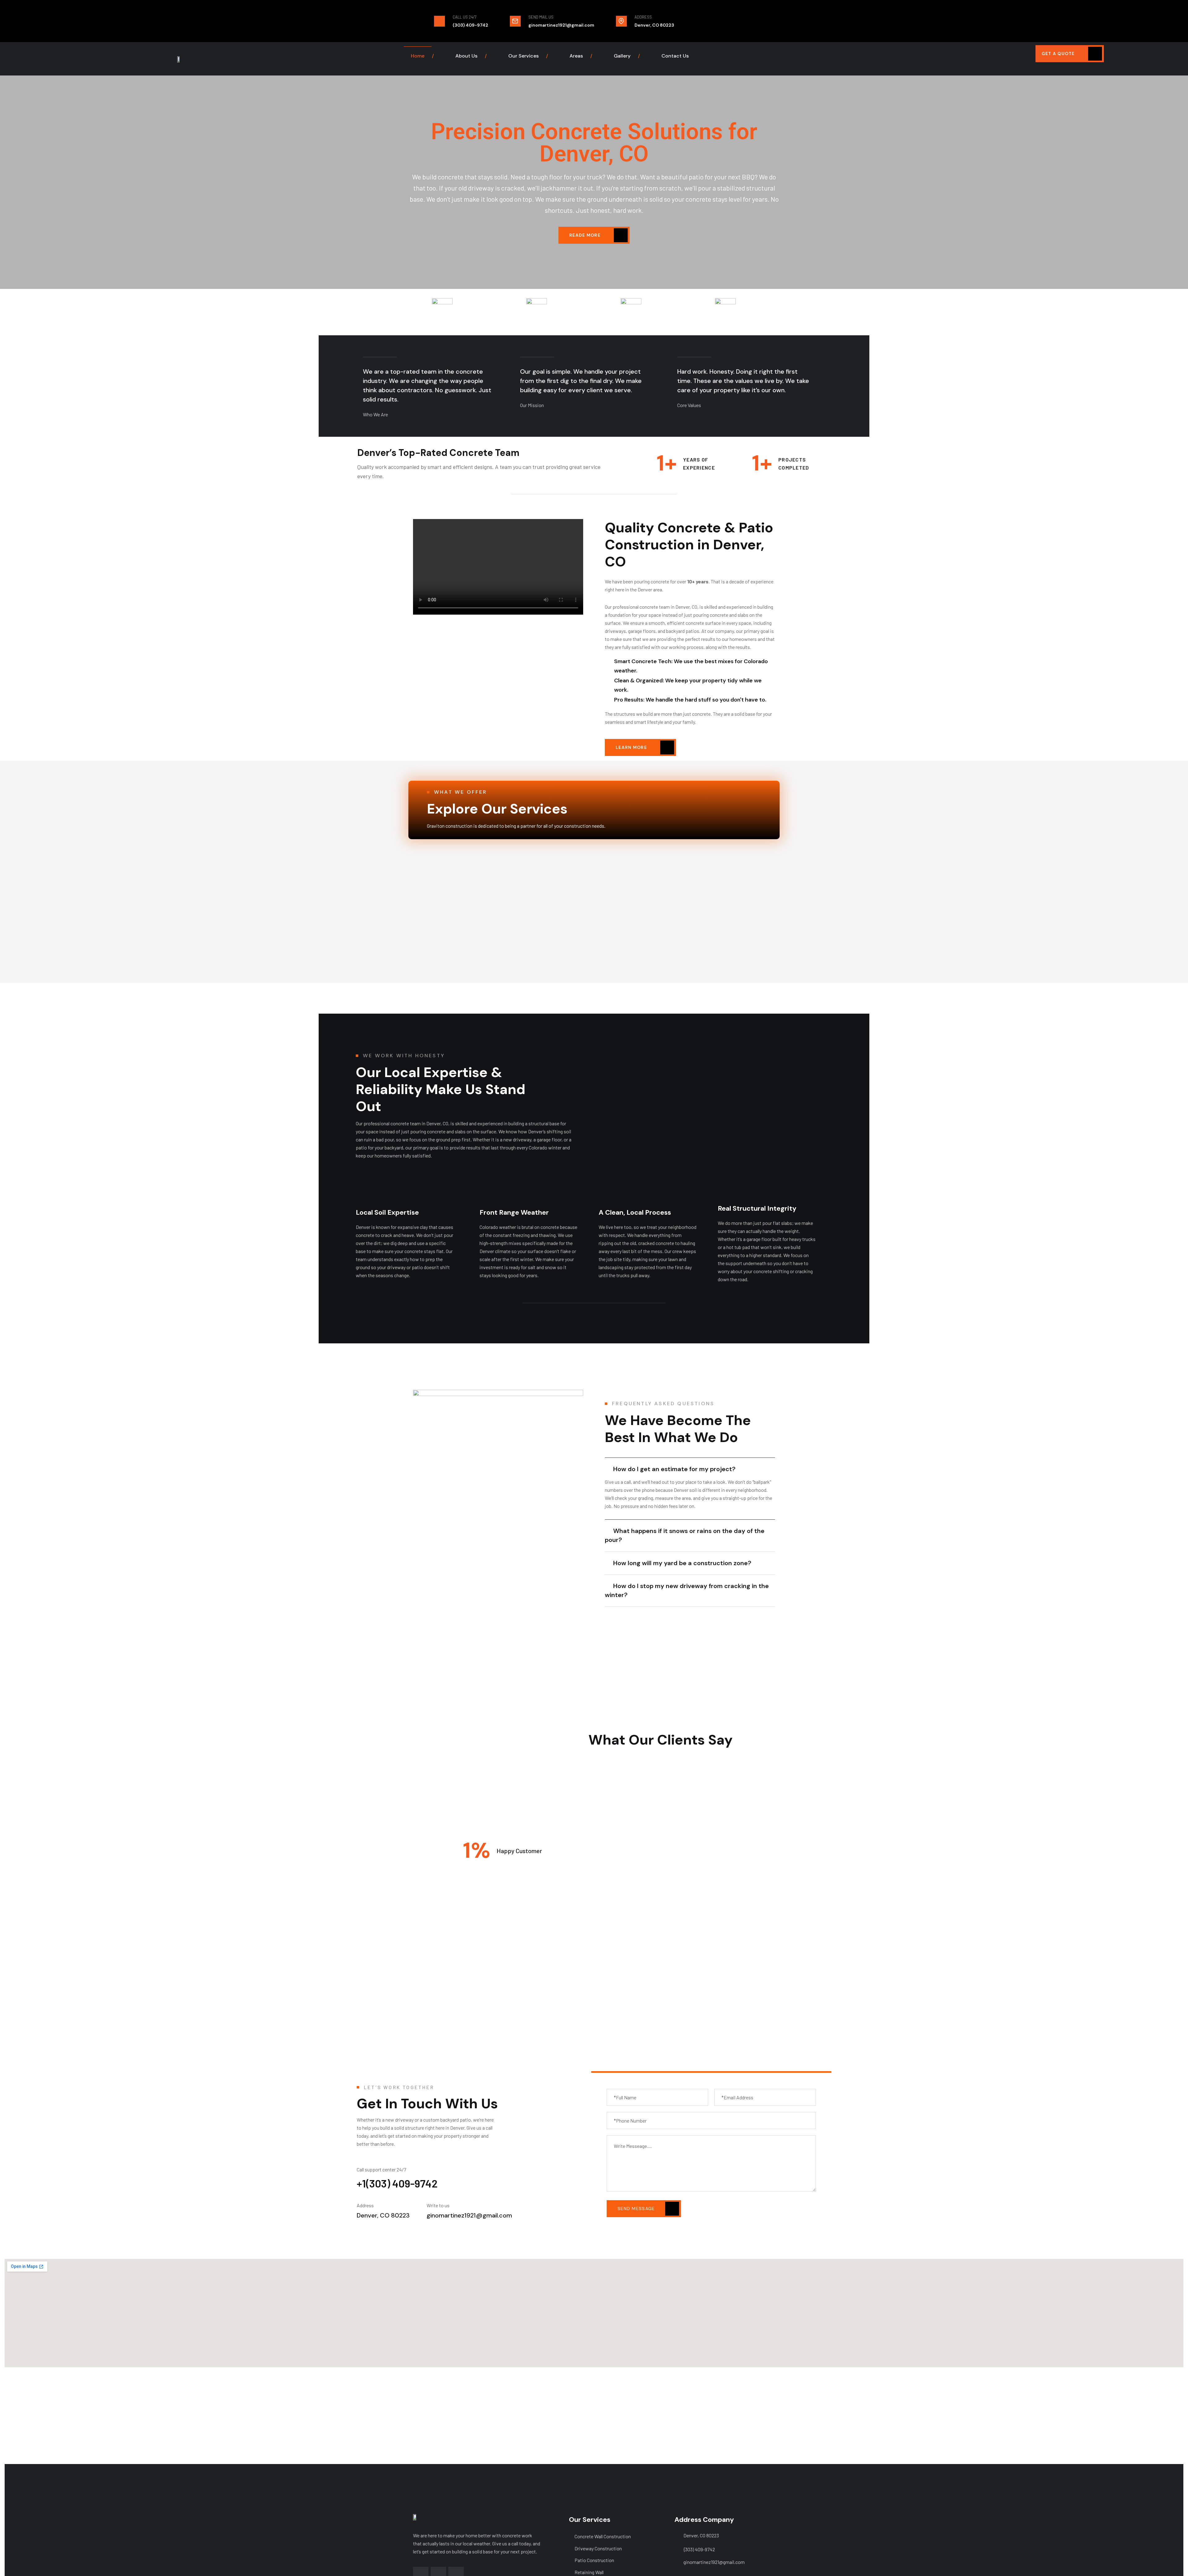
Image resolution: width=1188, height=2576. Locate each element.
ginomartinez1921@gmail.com (714, 2562)
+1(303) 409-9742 (397, 2183)
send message (637, 2209)
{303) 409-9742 (699, 2549)
